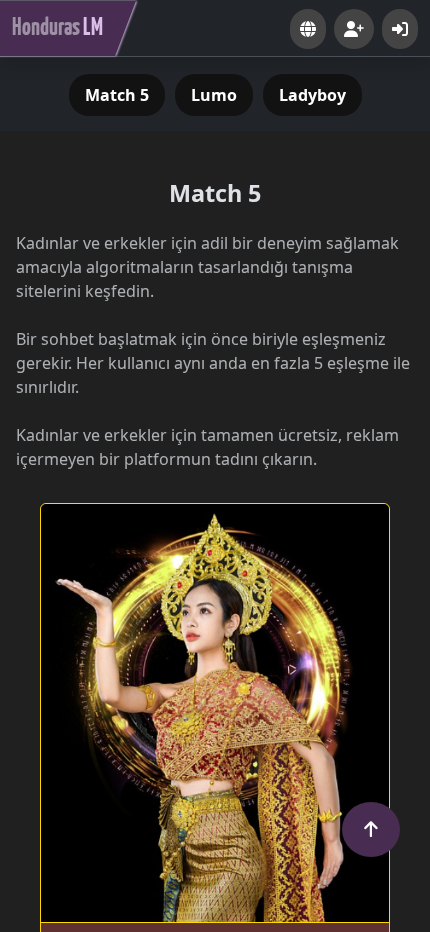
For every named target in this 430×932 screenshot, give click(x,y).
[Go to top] (371, 829)
